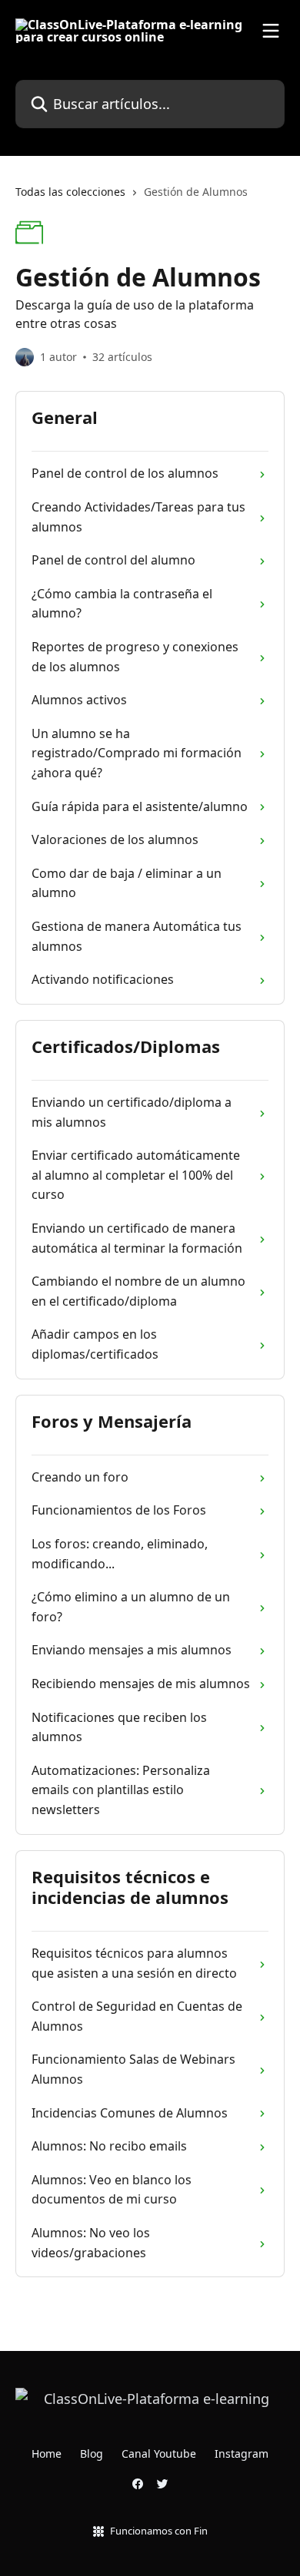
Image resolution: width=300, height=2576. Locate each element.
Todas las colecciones (70, 192)
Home (47, 2453)
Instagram (242, 2453)
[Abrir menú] (271, 31)
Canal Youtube (159, 2453)
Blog (92, 2453)
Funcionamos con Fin (159, 2531)
